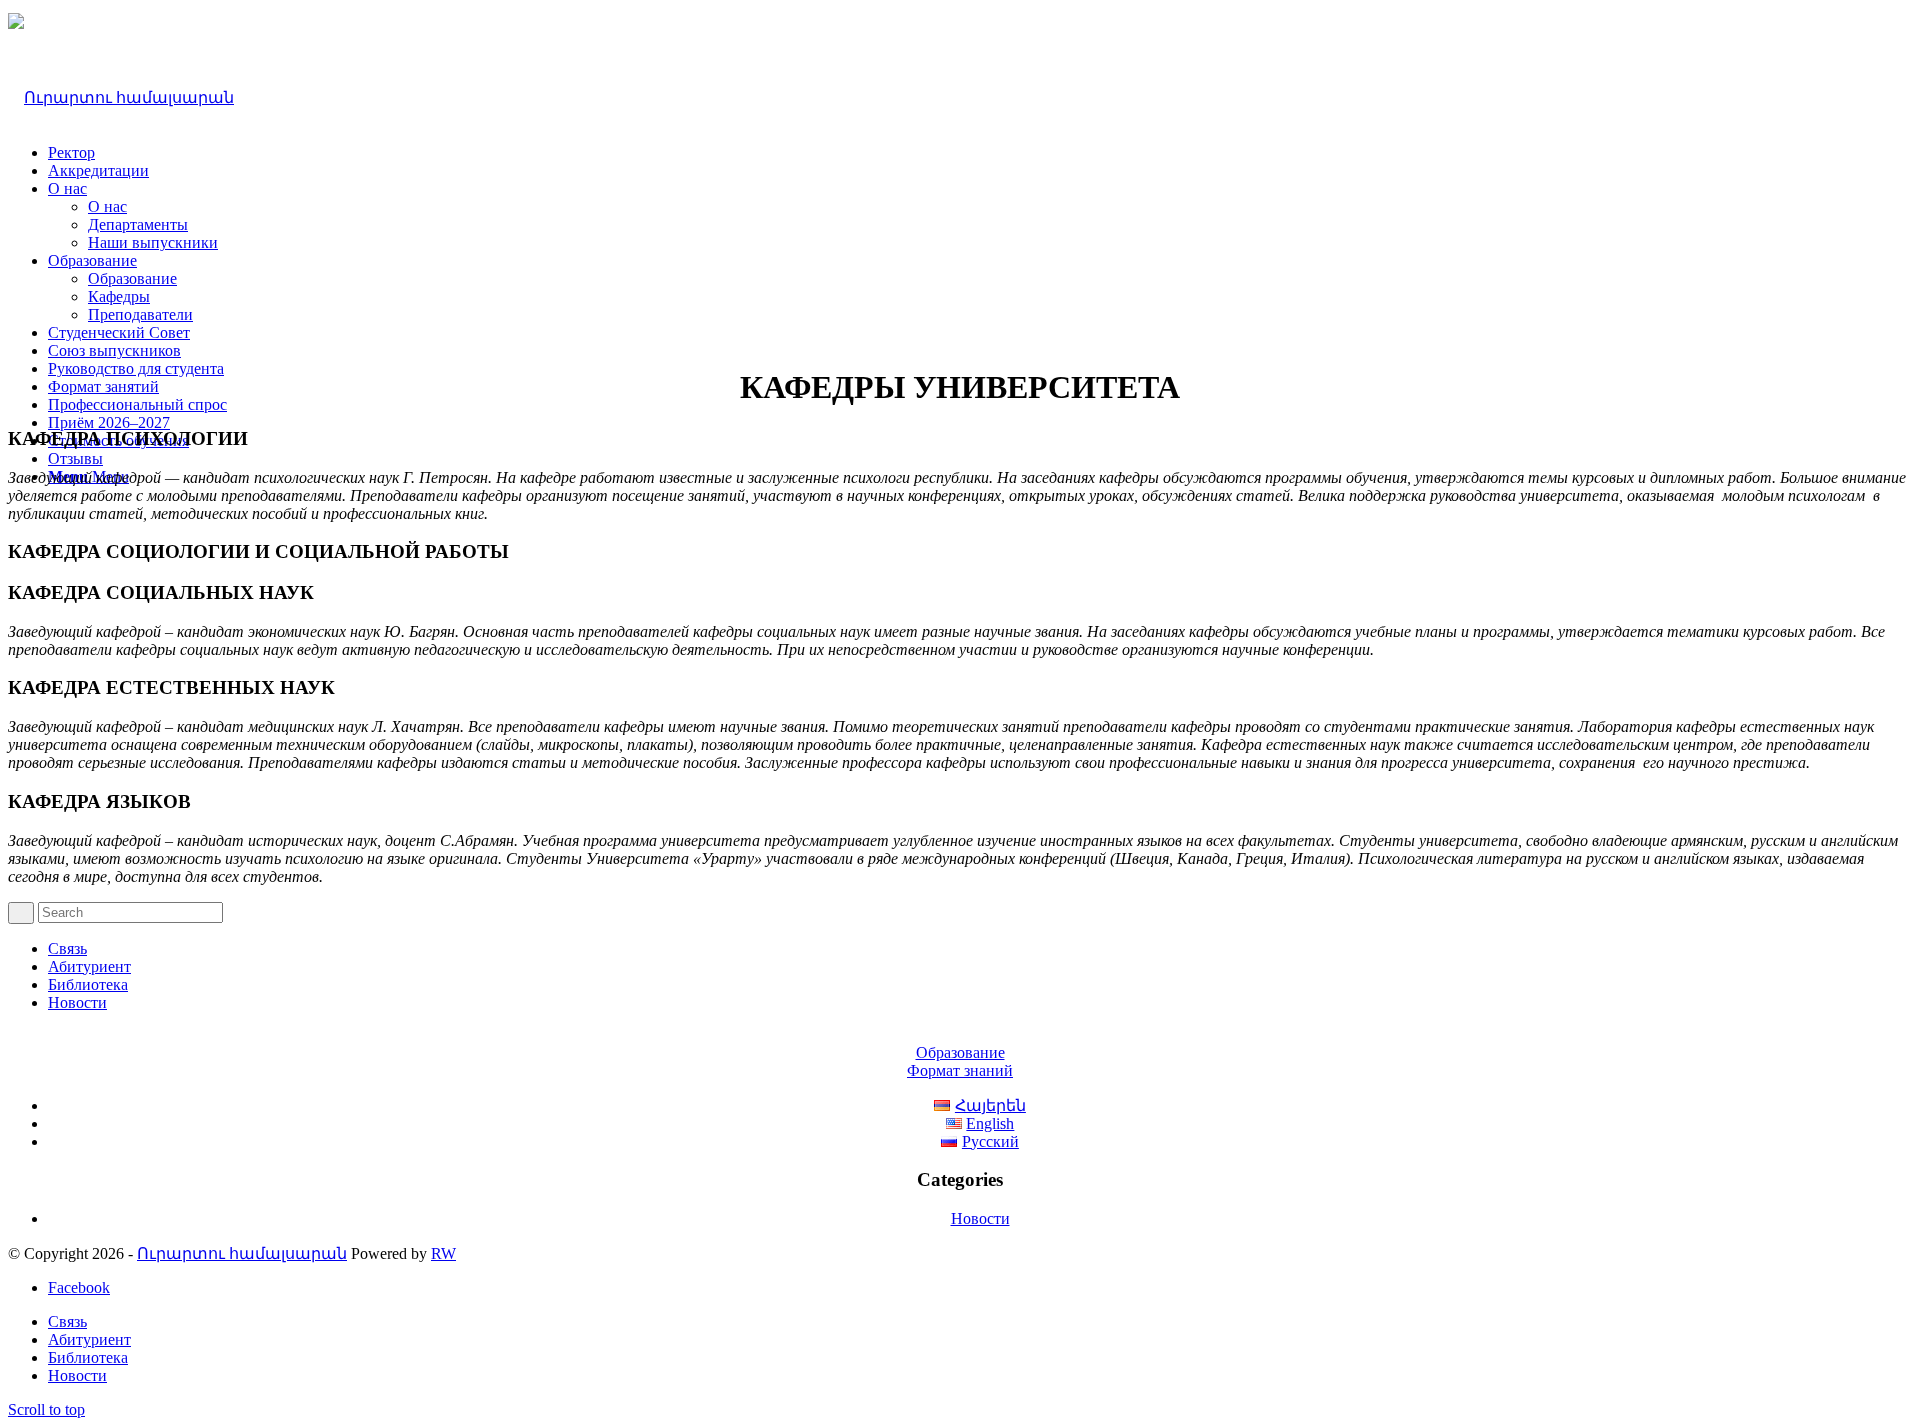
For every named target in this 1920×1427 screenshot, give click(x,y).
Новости (77, 1002)
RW (443, 1253)
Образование (960, 1052)
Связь (67, 948)
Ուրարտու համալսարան (242, 1253)
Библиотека (88, 984)
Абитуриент (89, 966)
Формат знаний (960, 1070)
